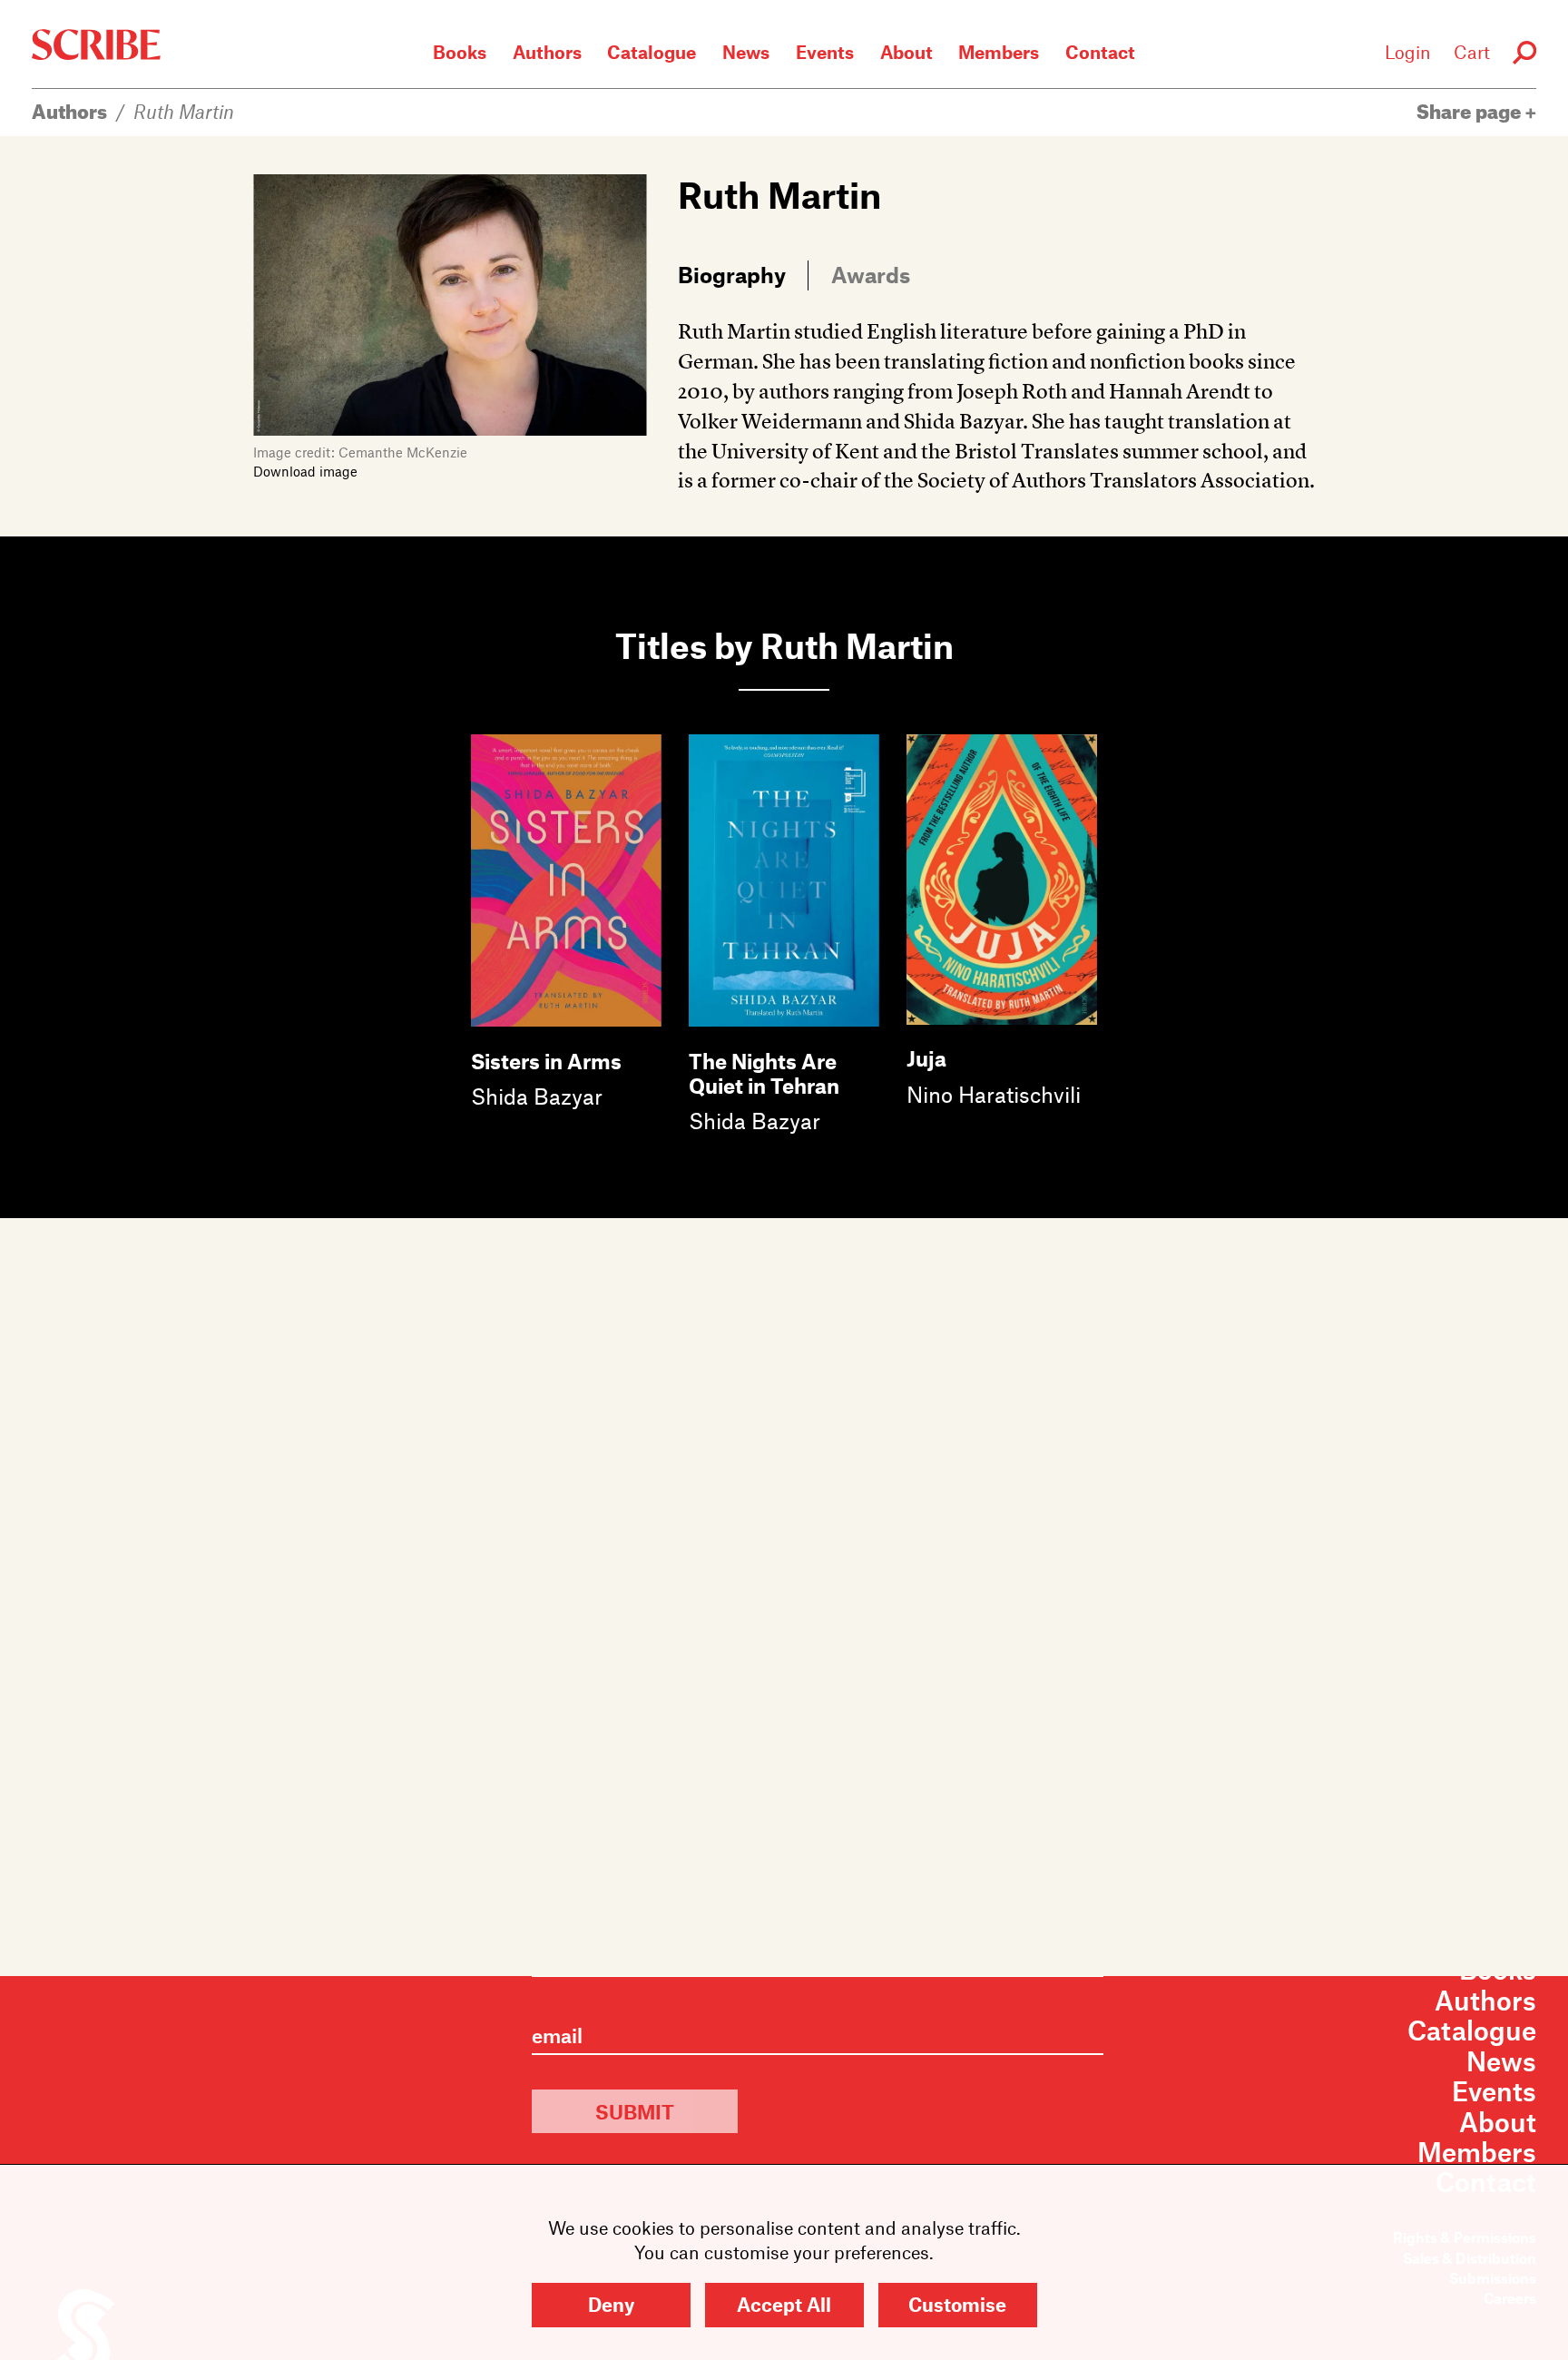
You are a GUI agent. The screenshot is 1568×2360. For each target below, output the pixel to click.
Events (825, 52)
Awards (871, 274)
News (746, 52)
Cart (1472, 52)
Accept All (784, 2304)
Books (460, 52)
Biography (732, 274)
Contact (1100, 52)
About (906, 52)
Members (999, 52)
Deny (611, 2304)
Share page (1471, 111)
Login (1408, 52)
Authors (547, 52)
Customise (957, 2304)
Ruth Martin (184, 111)
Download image (305, 471)
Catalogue (652, 52)
